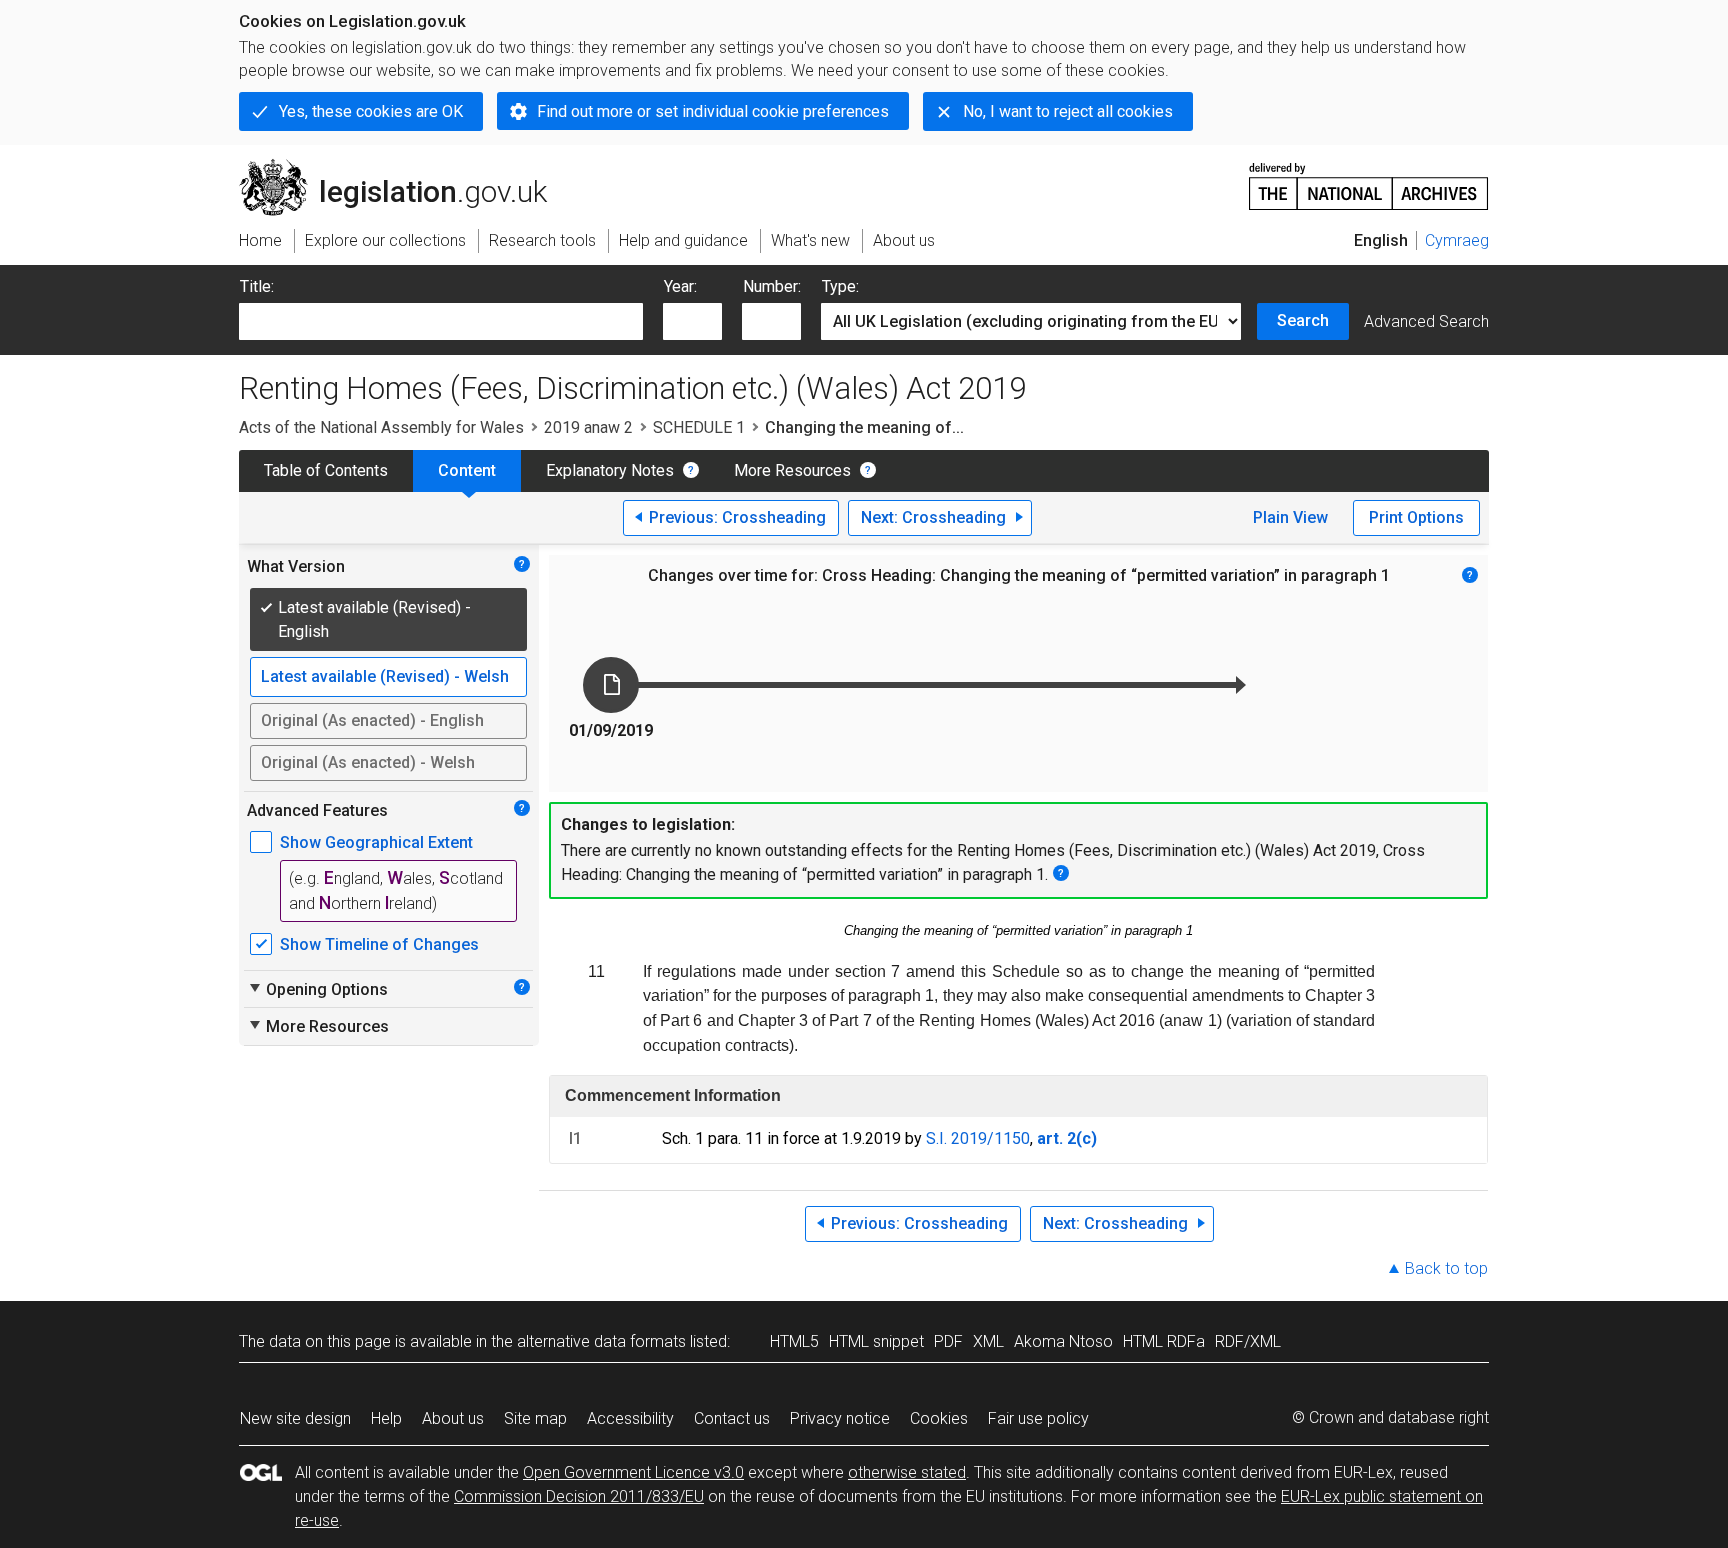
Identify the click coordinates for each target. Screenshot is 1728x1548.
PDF (948, 1341)
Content (467, 470)
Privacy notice (840, 1418)
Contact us (732, 1418)
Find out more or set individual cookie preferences (713, 111)
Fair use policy (1038, 1418)
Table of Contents (326, 470)
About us (453, 1418)
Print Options (1416, 517)
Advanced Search (1426, 321)
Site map (535, 1418)
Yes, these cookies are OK (371, 111)
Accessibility (630, 1418)
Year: (680, 286)
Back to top (1446, 1268)
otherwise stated (907, 1472)
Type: (840, 286)
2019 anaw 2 (588, 427)
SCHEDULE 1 (699, 427)
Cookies (939, 1418)
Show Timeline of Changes (379, 944)
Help (386, 1418)
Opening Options (317, 989)
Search (1303, 320)
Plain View (1290, 517)
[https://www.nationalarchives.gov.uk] (1369, 178)
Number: (772, 286)
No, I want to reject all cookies (1068, 111)
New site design (295, 1418)
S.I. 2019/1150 (978, 1138)
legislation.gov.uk (404, 167)
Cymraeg (1457, 240)
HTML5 (794, 1341)
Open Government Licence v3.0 (633, 1472)
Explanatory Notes (610, 470)
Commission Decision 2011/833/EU (579, 1496)
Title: (257, 286)
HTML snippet (876, 1341)
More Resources (792, 470)
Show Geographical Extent (376, 842)
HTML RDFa (1164, 1341)
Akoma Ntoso (1063, 1341)
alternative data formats (601, 1341)
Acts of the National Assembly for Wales (381, 427)
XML (988, 1341)
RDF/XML (1248, 1341)
